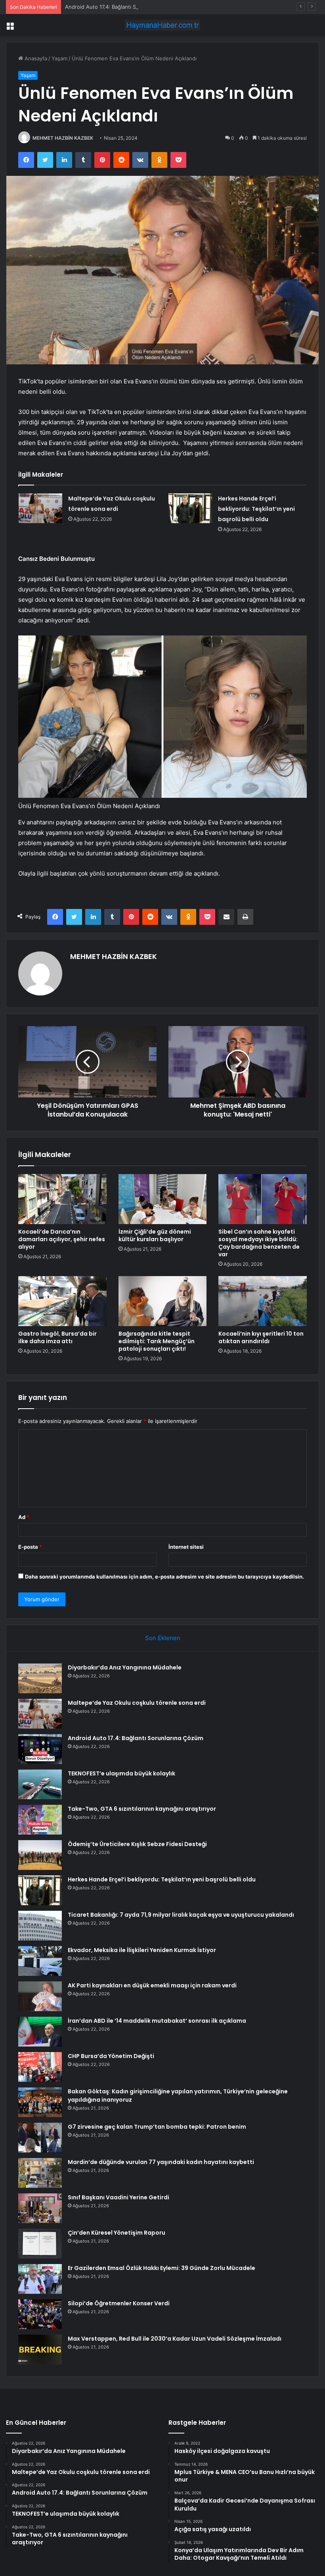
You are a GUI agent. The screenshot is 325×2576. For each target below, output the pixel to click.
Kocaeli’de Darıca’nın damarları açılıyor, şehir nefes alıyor (62, 1239)
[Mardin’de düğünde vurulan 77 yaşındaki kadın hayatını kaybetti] (40, 2173)
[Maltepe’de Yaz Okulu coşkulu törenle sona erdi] (40, 508)
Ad (24, 1517)
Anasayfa (35, 58)
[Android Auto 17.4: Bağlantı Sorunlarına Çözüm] (40, 1749)
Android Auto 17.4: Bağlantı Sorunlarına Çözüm (122, 7)
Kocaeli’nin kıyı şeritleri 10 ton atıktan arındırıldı (261, 1337)
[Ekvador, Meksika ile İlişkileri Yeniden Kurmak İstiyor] (40, 1961)
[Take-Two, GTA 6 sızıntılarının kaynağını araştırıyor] (40, 1820)
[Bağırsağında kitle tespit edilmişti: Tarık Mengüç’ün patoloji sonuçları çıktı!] (163, 1301)
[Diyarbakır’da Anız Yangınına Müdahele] (40, 1678)
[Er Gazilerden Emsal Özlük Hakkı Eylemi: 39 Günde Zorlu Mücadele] (40, 2279)
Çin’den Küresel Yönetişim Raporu (117, 2233)
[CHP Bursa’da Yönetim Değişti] (40, 2067)
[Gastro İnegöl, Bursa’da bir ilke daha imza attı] (62, 1301)
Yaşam (59, 58)
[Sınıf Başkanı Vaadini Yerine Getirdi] (40, 2208)
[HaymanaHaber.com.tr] (162, 25)
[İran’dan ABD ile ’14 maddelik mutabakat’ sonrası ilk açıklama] (40, 2032)
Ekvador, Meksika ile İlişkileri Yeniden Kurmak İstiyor (142, 1950)
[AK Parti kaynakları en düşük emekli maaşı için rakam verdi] (40, 1996)
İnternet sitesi (186, 1547)
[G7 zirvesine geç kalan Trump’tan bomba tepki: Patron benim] (40, 2138)
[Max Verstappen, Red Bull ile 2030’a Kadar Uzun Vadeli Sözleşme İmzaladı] (40, 2350)
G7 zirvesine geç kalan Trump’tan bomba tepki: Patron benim (157, 2127)
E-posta (30, 1547)
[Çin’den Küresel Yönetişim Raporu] (40, 2244)
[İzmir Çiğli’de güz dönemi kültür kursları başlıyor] (163, 1199)
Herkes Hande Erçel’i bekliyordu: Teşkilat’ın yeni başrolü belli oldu (256, 509)
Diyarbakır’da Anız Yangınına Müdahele (125, 1667)
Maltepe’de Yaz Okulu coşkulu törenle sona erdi (137, 1703)
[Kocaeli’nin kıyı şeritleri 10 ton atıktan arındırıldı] (263, 1301)
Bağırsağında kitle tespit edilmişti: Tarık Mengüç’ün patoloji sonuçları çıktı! (157, 1341)
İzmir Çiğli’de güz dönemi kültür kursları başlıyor (155, 1235)
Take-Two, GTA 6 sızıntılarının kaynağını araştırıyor (142, 1809)
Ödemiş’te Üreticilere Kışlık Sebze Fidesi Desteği (137, 1844)
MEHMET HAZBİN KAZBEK (63, 138)
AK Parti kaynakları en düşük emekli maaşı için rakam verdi (152, 1985)
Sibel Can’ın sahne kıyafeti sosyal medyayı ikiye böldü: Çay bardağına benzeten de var (259, 1243)
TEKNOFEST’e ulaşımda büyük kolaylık (121, 1773)
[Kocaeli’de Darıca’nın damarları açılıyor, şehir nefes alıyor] (62, 1199)
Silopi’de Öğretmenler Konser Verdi (119, 2303)
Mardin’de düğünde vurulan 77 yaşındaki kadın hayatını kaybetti (161, 2162)
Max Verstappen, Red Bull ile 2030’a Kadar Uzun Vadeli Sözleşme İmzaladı (175, 2339)
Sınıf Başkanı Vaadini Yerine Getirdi (119, 2197)
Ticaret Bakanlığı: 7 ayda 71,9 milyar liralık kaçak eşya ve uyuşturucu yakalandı (181, 1915)
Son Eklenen (163, 1638)
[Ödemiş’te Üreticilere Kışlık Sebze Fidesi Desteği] (40, 1855)
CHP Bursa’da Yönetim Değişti (111, 2056)
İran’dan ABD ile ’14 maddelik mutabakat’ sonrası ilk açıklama (157, 2021)
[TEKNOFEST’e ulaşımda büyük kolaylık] (40, 1784)
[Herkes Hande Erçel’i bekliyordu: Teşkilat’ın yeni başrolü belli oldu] (190, 508)
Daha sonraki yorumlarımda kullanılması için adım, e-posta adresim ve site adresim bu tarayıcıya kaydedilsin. (164, 1577)
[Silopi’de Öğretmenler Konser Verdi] (40, 2314)
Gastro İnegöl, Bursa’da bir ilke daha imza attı (57, 1337)
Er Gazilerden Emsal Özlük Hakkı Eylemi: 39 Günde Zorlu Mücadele (162, 2268)
